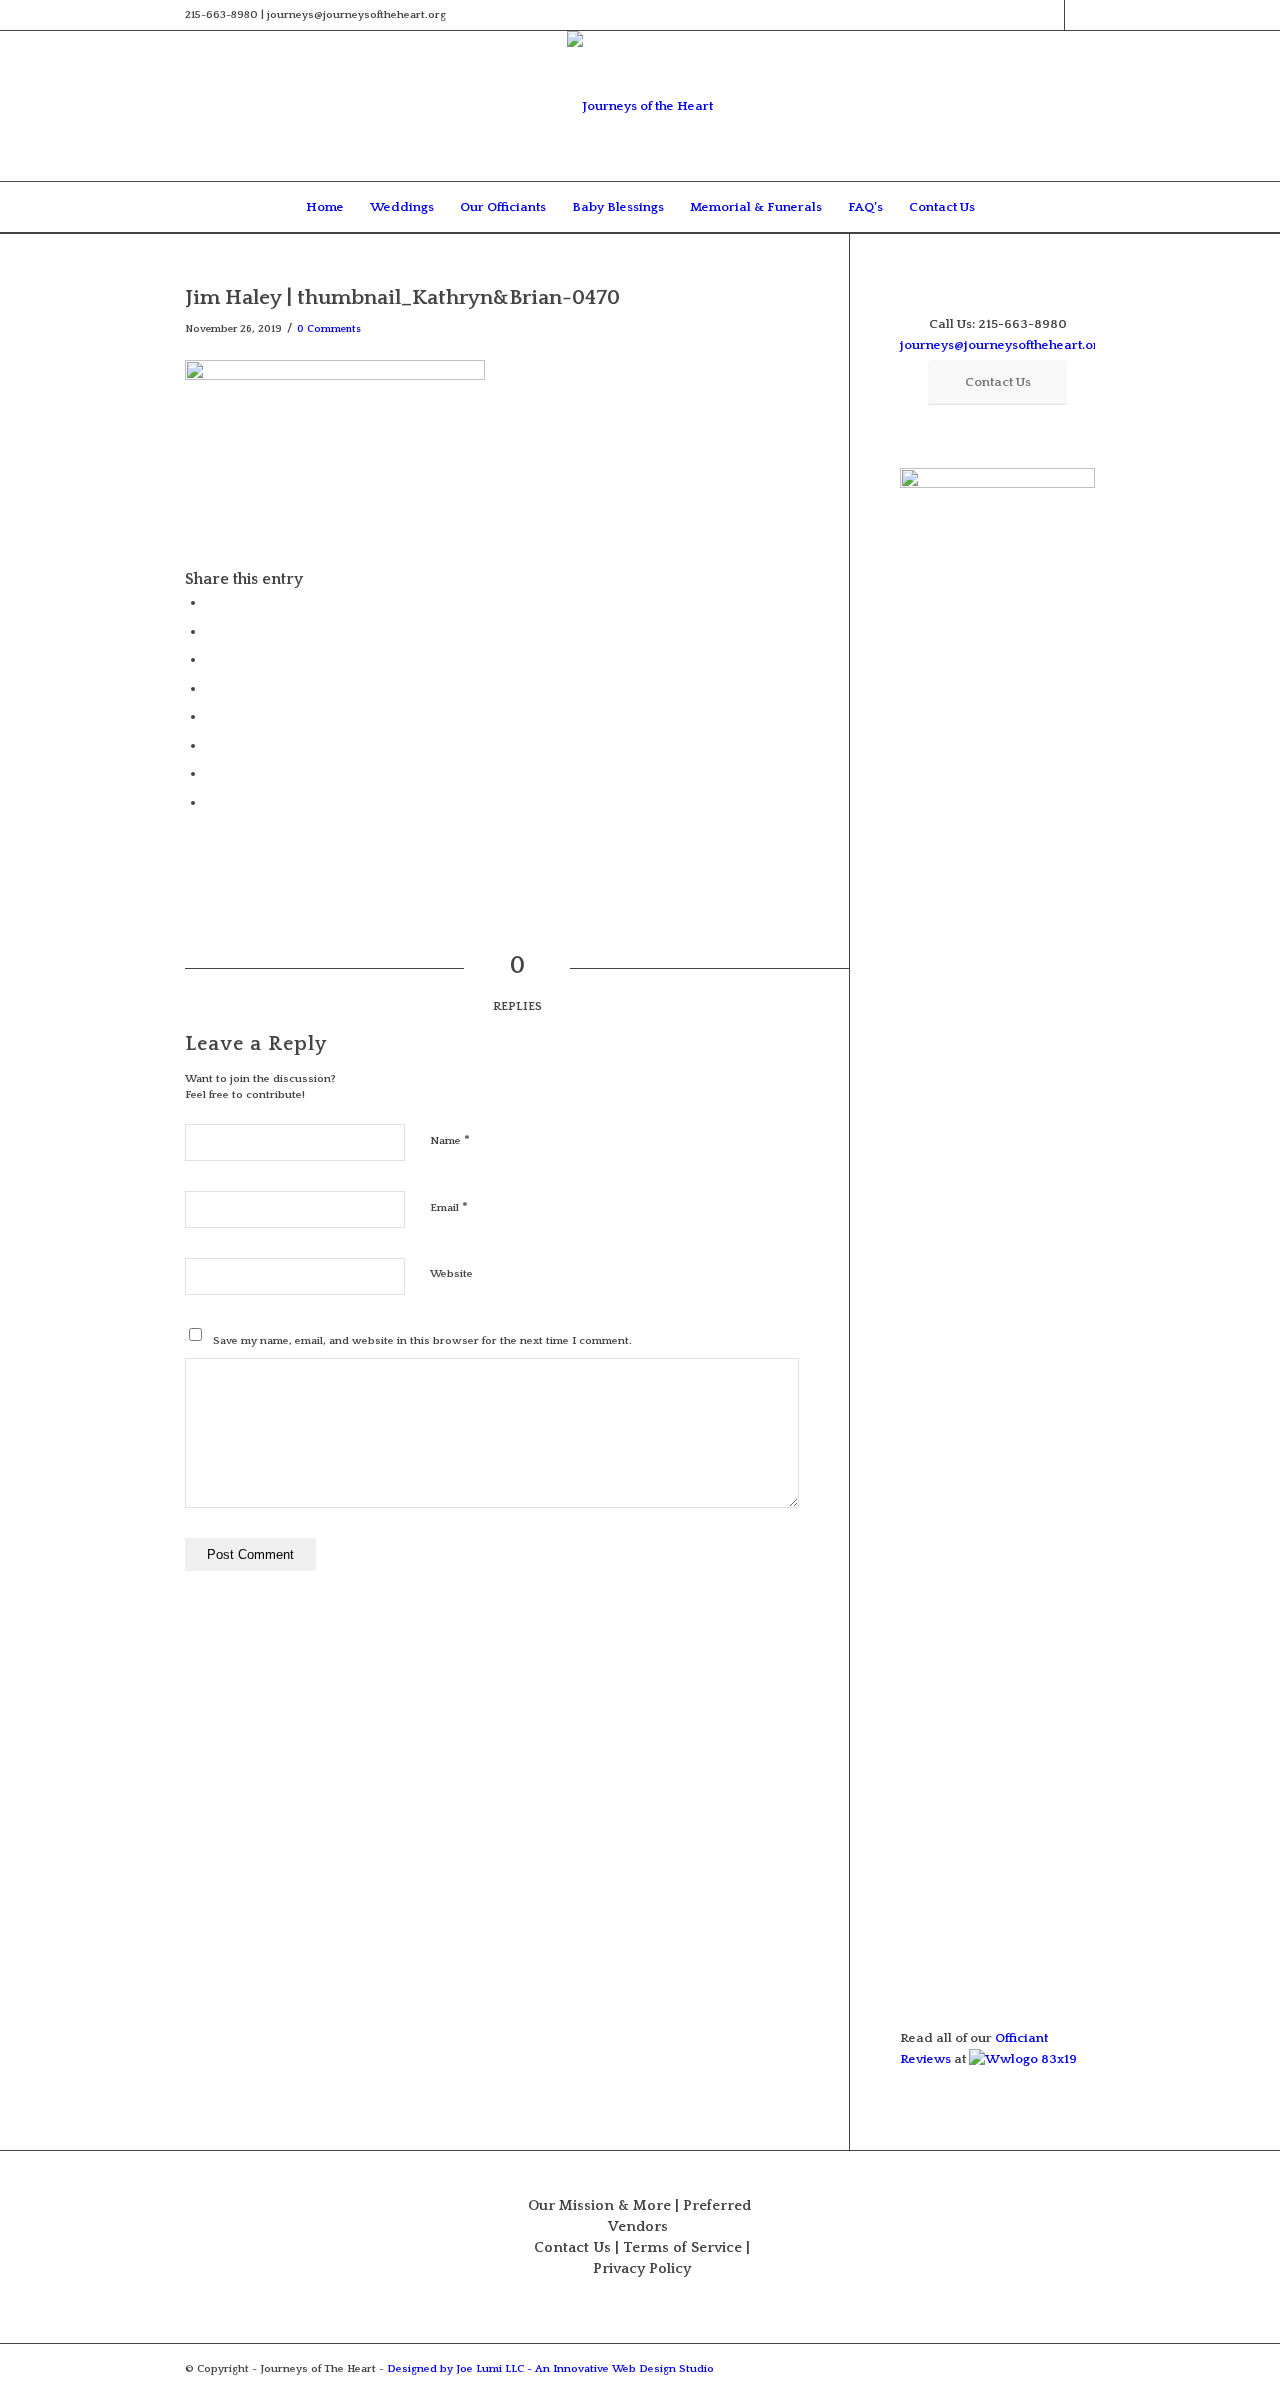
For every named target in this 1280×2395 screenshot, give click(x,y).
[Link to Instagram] (1080, 15)
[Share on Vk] (210, 745)
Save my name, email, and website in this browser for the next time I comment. (422, 1341)
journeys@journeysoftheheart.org (1003, 345)
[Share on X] (210, 631)
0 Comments (329, 329)
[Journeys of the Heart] (640, 106)
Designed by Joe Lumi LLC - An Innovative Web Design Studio (550, 2369)
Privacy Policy (642, 2269)
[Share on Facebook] (210, 602)
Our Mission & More (599, 2206)
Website (451, 1274)
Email (449, 1207)
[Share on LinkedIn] (210, 688)
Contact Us (572, 2248)
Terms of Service (682, 2248)
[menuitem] (325, 207)
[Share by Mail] (210, 802)
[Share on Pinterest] (210, 659)
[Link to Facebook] (1049, 15)
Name (450, 1140)
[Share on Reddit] (210, 773)
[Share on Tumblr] (210, 716)
